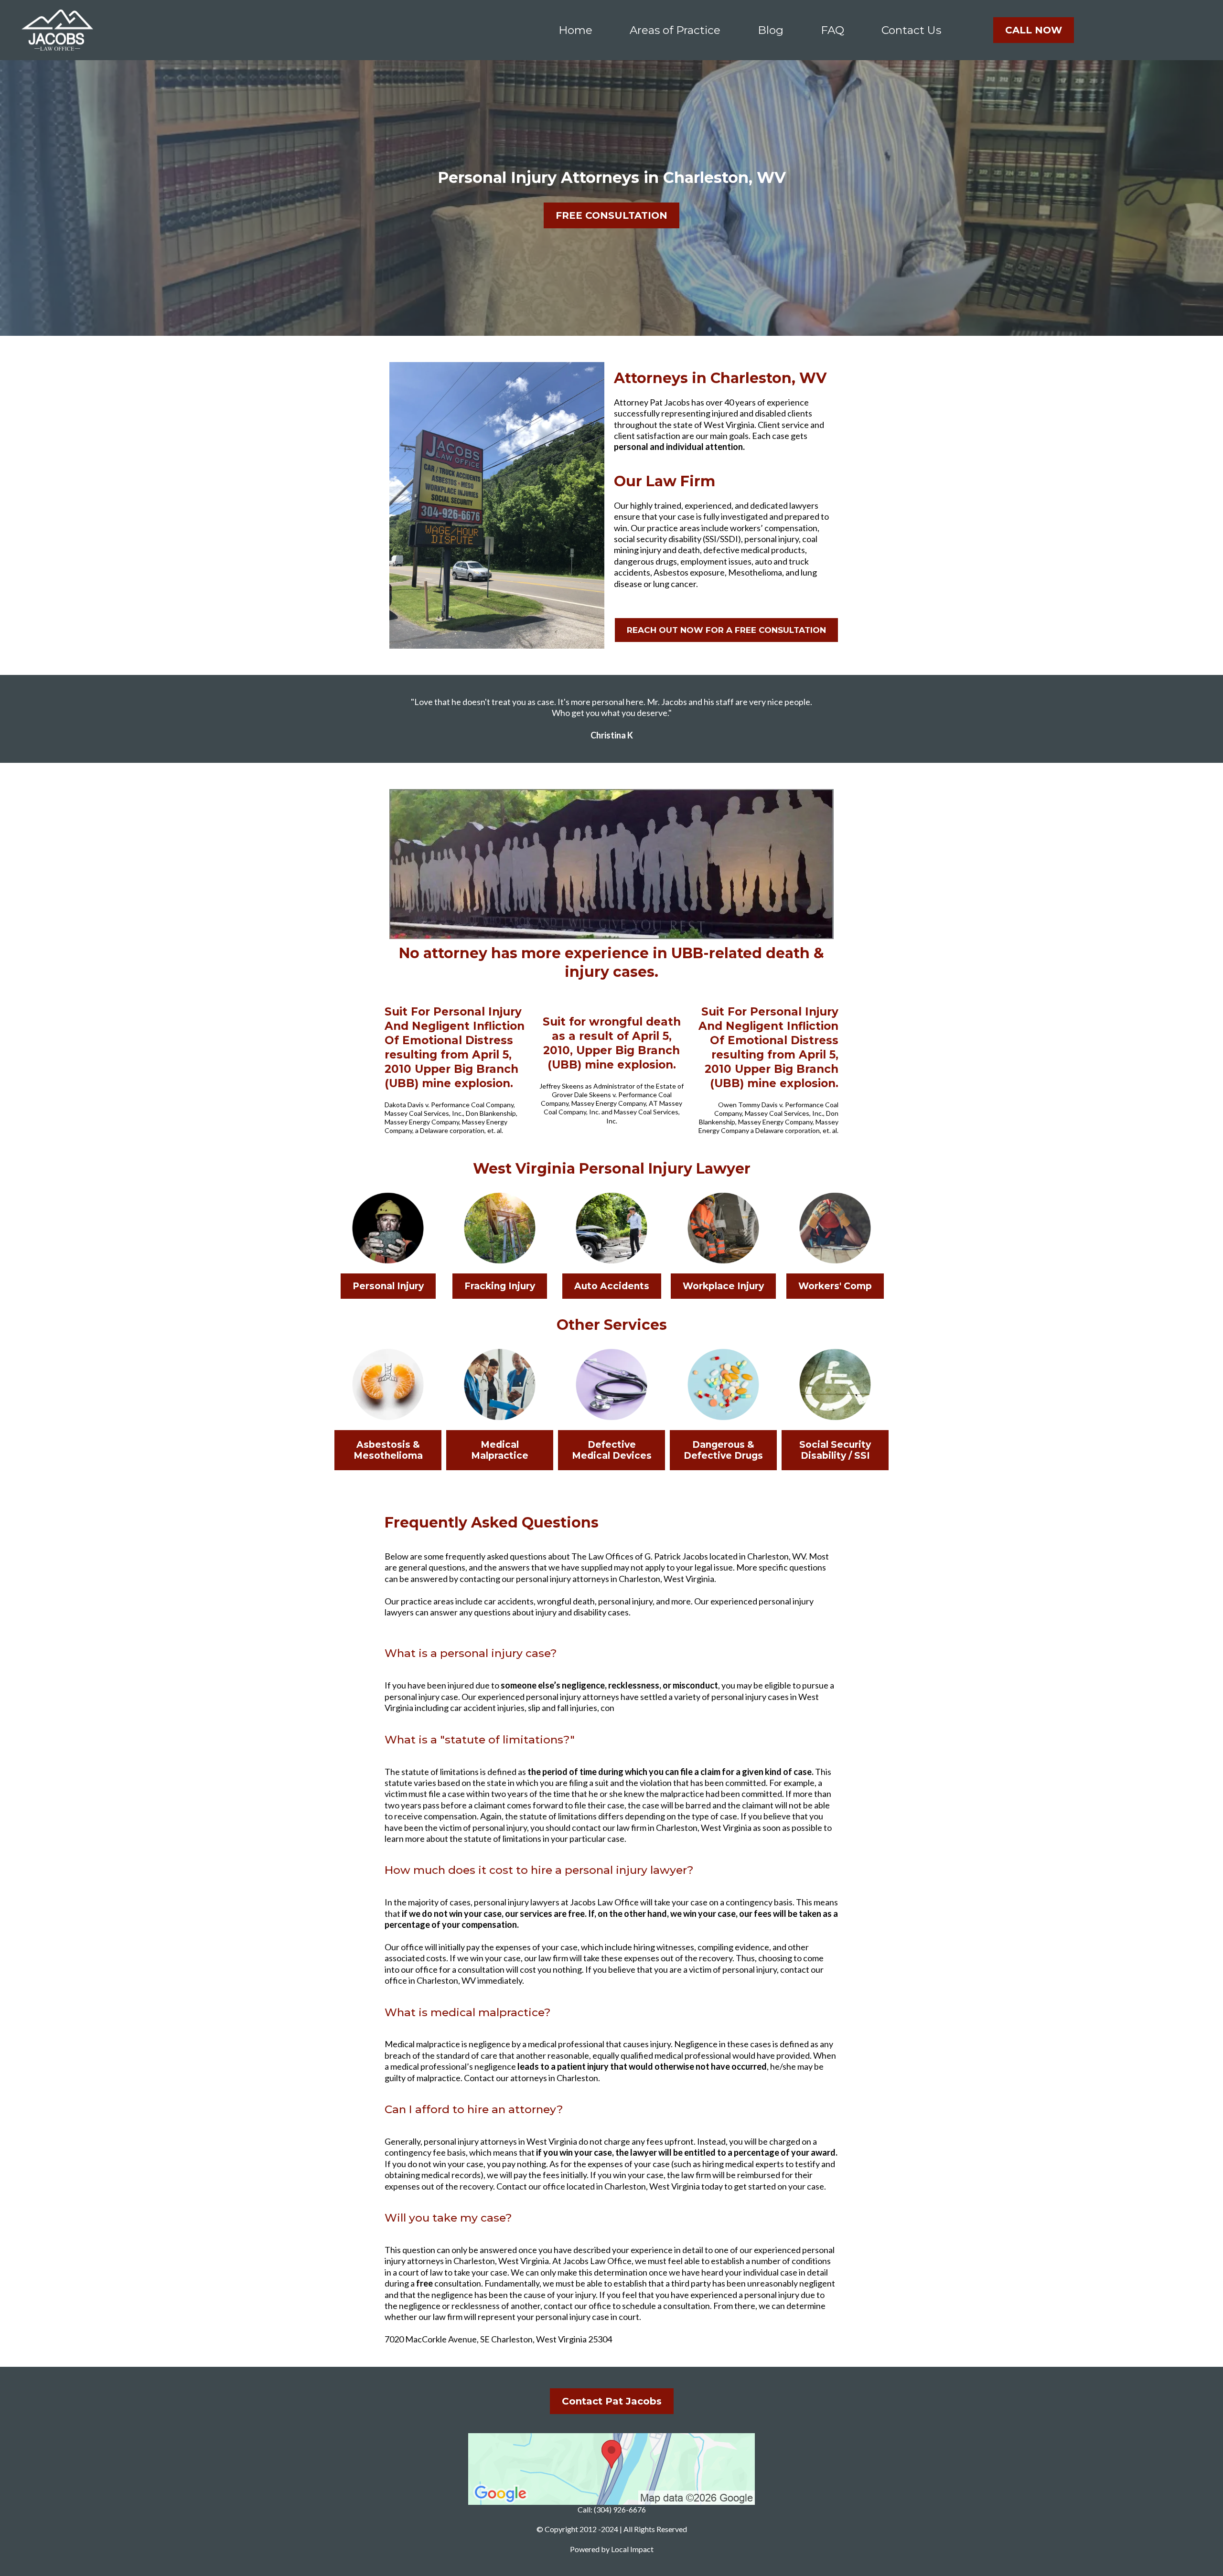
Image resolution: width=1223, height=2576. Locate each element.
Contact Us (911, 30)
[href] (611, 2469)
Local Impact (632, 2549)
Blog (771, 30)
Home (575, 30)
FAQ (832, 30)
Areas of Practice (675, 30)
